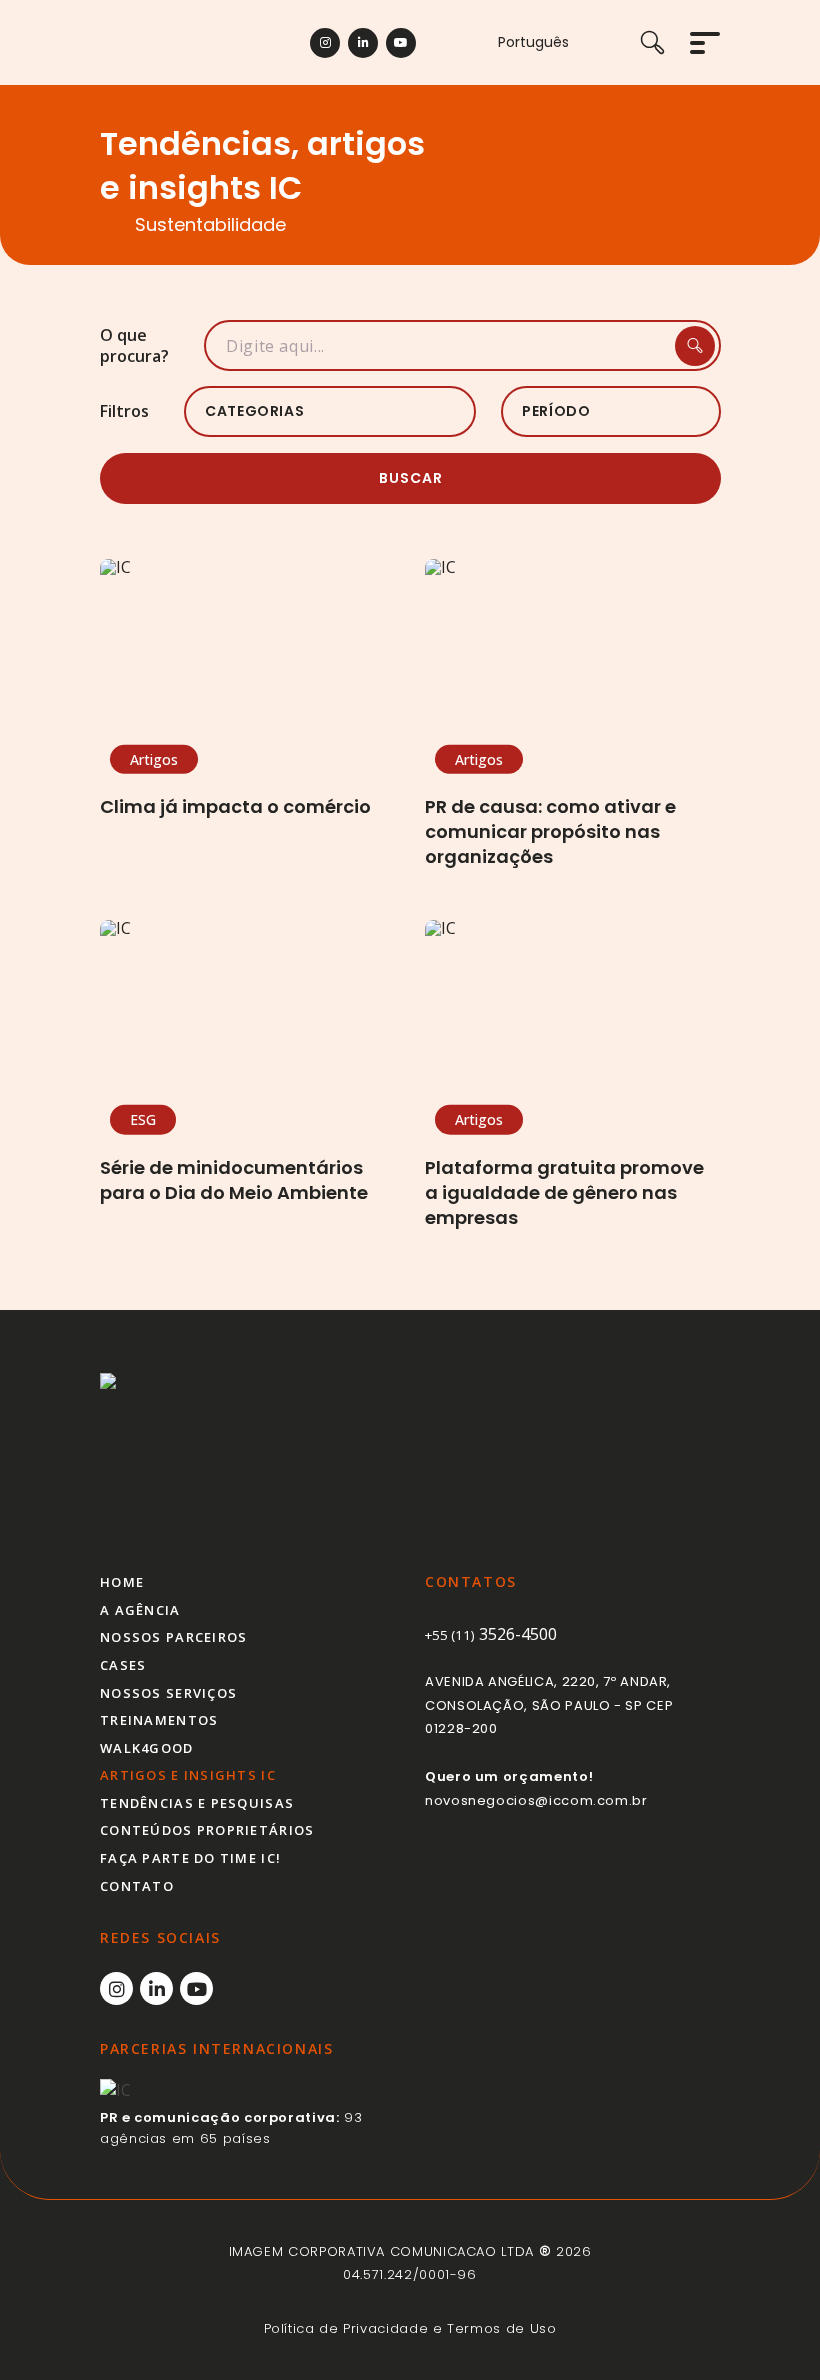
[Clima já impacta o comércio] (247, 659)
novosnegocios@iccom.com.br (536, 1800)
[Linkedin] (363, 43)
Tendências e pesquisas (197, 1803)
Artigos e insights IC (188, 1775)
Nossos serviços (168, 1693)
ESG (143, 1119)
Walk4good (147, 1748)
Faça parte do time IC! (190, 1858)
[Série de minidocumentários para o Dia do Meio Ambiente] (247, 1020)
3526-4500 (491, 1634)
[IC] (182, 1457)
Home (122, 1582)
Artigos (154, 758)
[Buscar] (665, 42)
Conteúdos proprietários (207, 1830)
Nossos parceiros (173, 1637)
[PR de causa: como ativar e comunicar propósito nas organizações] (572, 659)
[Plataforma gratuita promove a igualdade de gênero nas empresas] (572, 1020)
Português (533, 42)
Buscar (411, 478)
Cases (123, 1665)
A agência (140, 1610)
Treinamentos (159, 1720)
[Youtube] (401, 43)
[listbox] (330, 411)
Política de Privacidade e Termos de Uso (410, 2328)
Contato (137, 1886)
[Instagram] (325, 43)
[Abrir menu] (705, 43)
